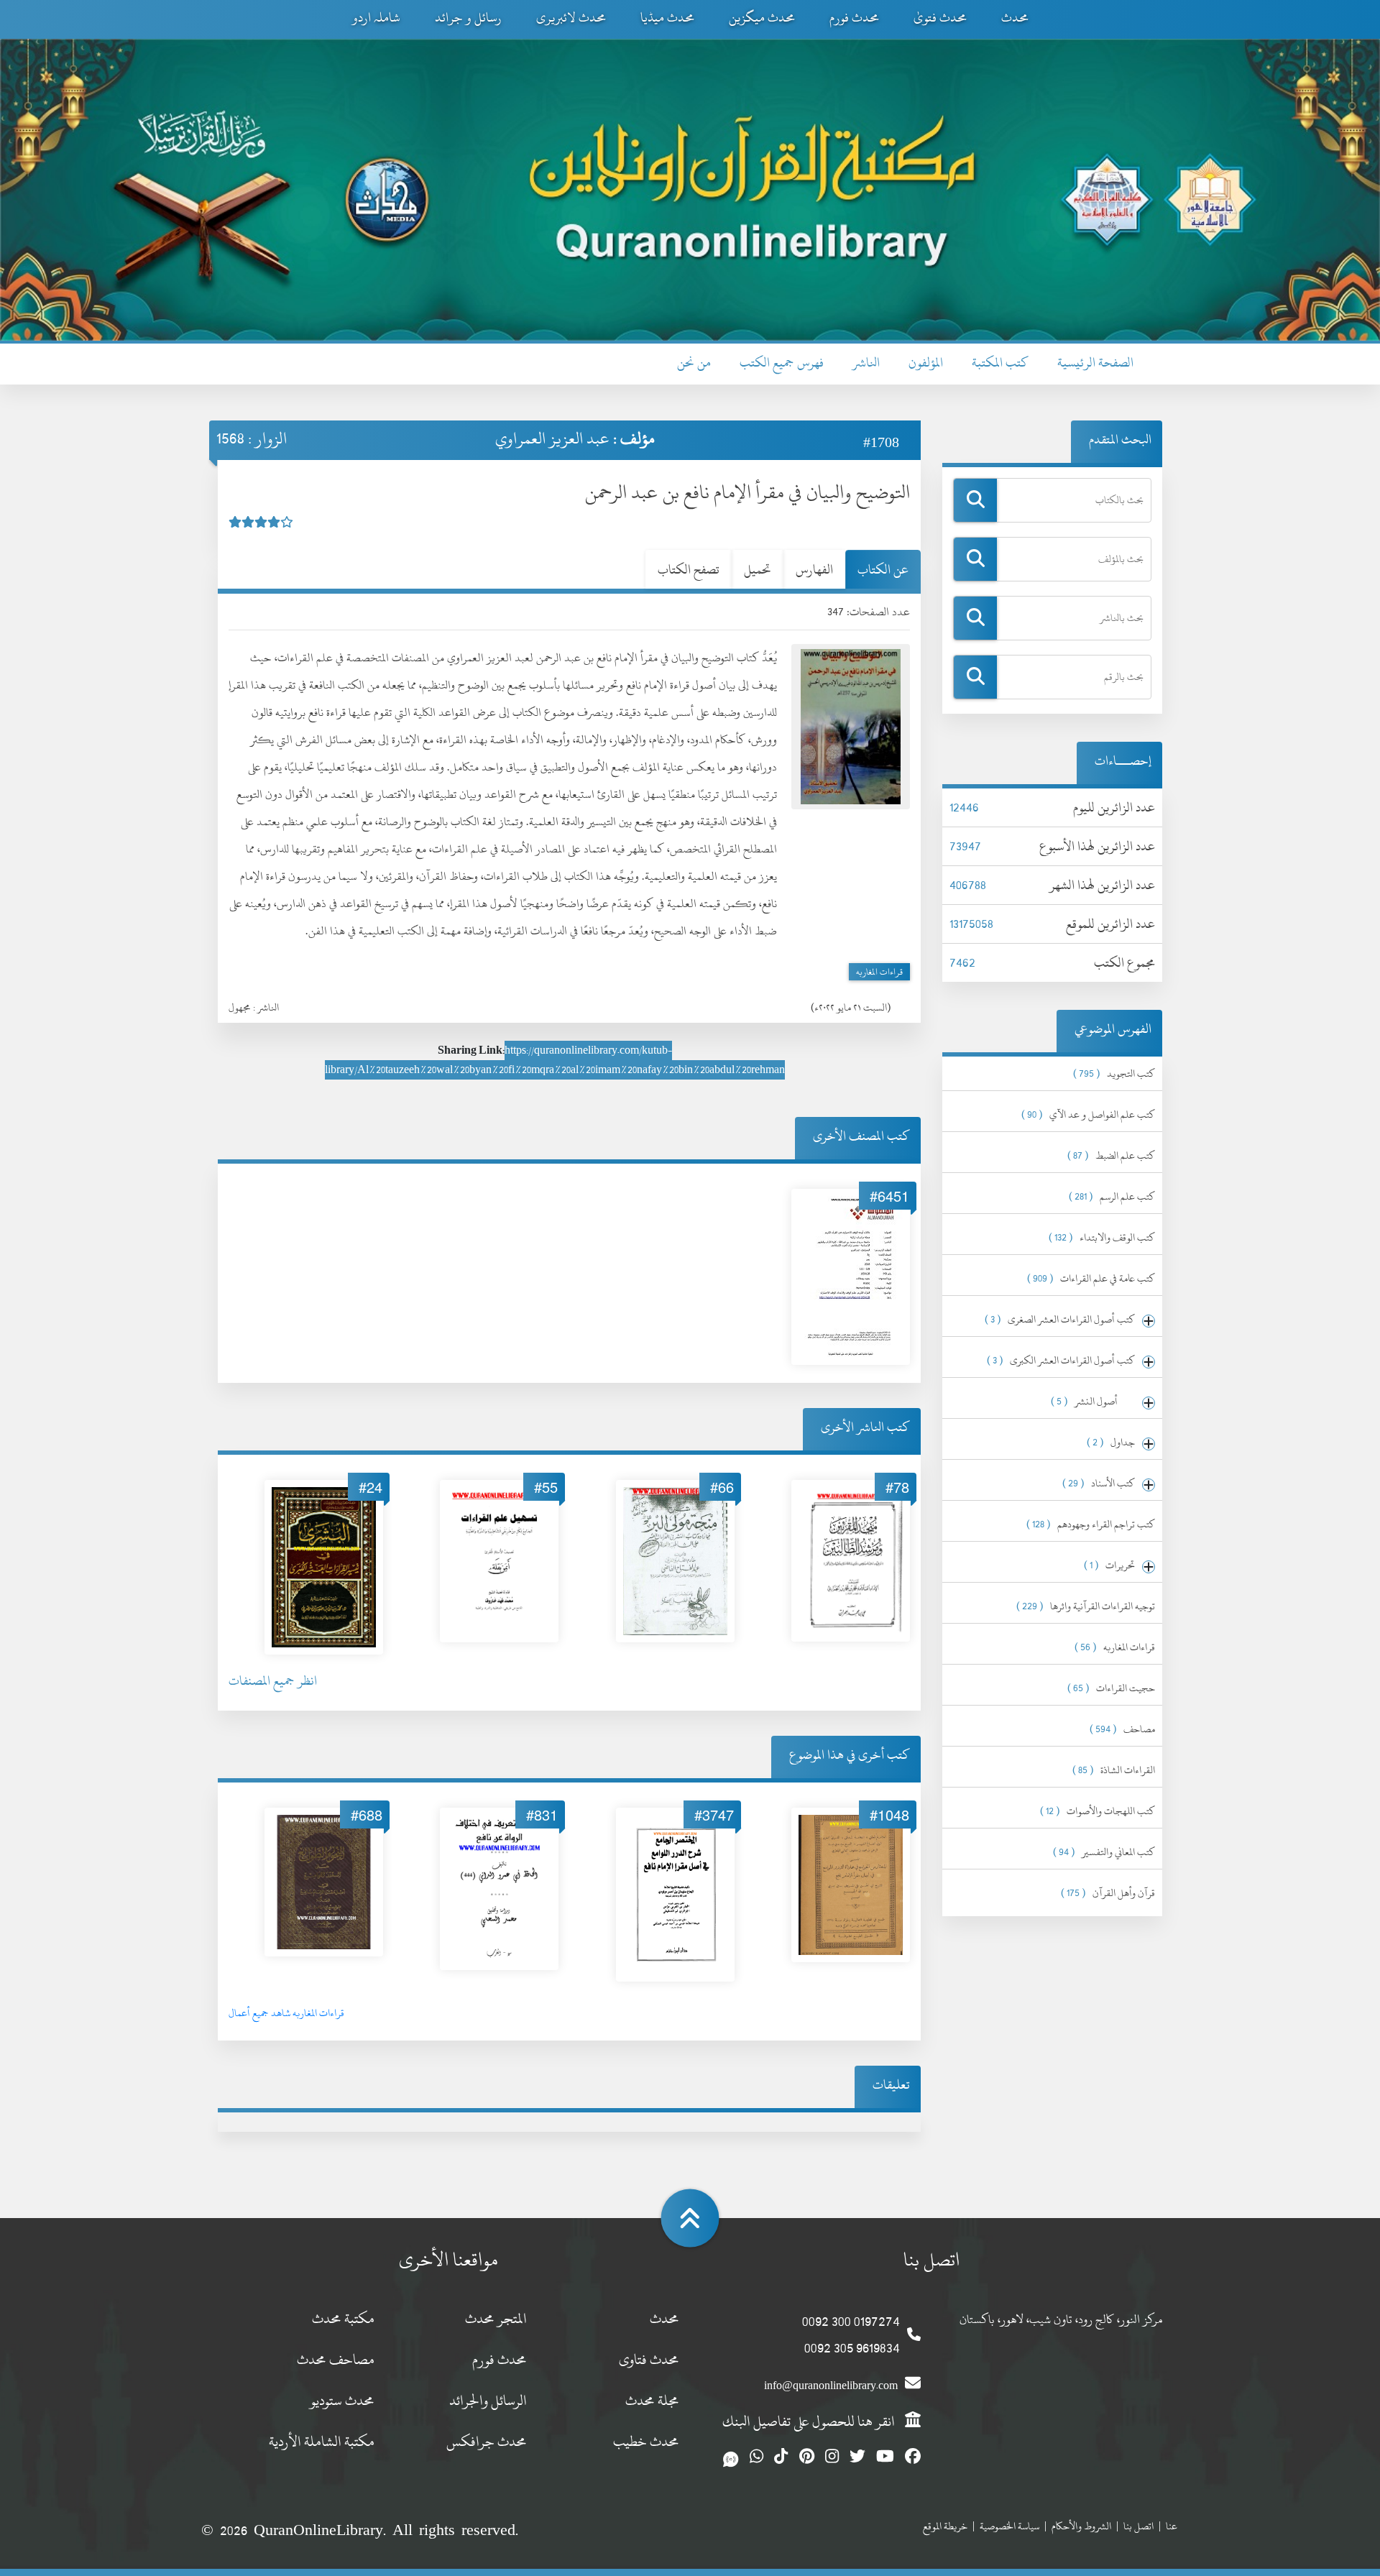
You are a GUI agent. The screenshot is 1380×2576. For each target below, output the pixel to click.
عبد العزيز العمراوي (552, 438)
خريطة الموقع (945, 2526)
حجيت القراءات (1111, 1688)
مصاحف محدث (336, 2359)
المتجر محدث (496, 2318)
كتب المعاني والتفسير (1104, 1852)
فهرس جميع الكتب (782, 363)
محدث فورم (854, 18)
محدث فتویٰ (940, 18)
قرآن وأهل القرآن (1108, 1893)
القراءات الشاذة (1114, 1770)
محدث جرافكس (487, 2441)
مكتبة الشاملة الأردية (322, 2441)
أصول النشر (1093, 1401)
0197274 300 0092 (851, 2321)
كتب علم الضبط (1111, 1155)
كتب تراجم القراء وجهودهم (1091, 1524)
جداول (1111, 1442)
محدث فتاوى (649, 2359)
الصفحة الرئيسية (1095, 363)
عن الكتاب (883, 570)
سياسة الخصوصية (1009, 2526)
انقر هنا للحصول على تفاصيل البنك (810, 2421)
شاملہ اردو (376, 18)
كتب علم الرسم (1112, 1196)
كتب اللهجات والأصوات (1098, 1811)
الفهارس (814, 570)
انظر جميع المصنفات (273, 1681)
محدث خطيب (646, 2441)
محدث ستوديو (342, 2400)
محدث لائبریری (571, 18)
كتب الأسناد (1099, 1483)
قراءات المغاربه (879, 972)
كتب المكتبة (1000, 363)
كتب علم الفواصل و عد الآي (1088, 1114)
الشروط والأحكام (1081, 2526)
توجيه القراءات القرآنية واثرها (1086, 1606)
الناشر (866, 363)
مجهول (240, 1007)
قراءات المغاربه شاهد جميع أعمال (286, 2013)
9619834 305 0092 (852, 2348)
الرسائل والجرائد (488, 2400)
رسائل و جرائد (468, 18)
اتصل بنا (1138, 2526)
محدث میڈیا (667, 18)
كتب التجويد (1114, 1073)
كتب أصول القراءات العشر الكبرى (1061, 1360)
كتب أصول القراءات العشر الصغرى (1060, 1319)
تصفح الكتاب (689, 570)
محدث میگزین (762, 18)
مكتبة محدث (343, 2318)
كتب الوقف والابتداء (1102, 1237)
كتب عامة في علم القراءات (1091, 1278)
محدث (1015, 18)
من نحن (694, 363)
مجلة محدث (652, 2400)
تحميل (758, 570)
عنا (1172, 2526)
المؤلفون (926, 363)
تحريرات (1109, 1565)
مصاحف (1122, 1729)
